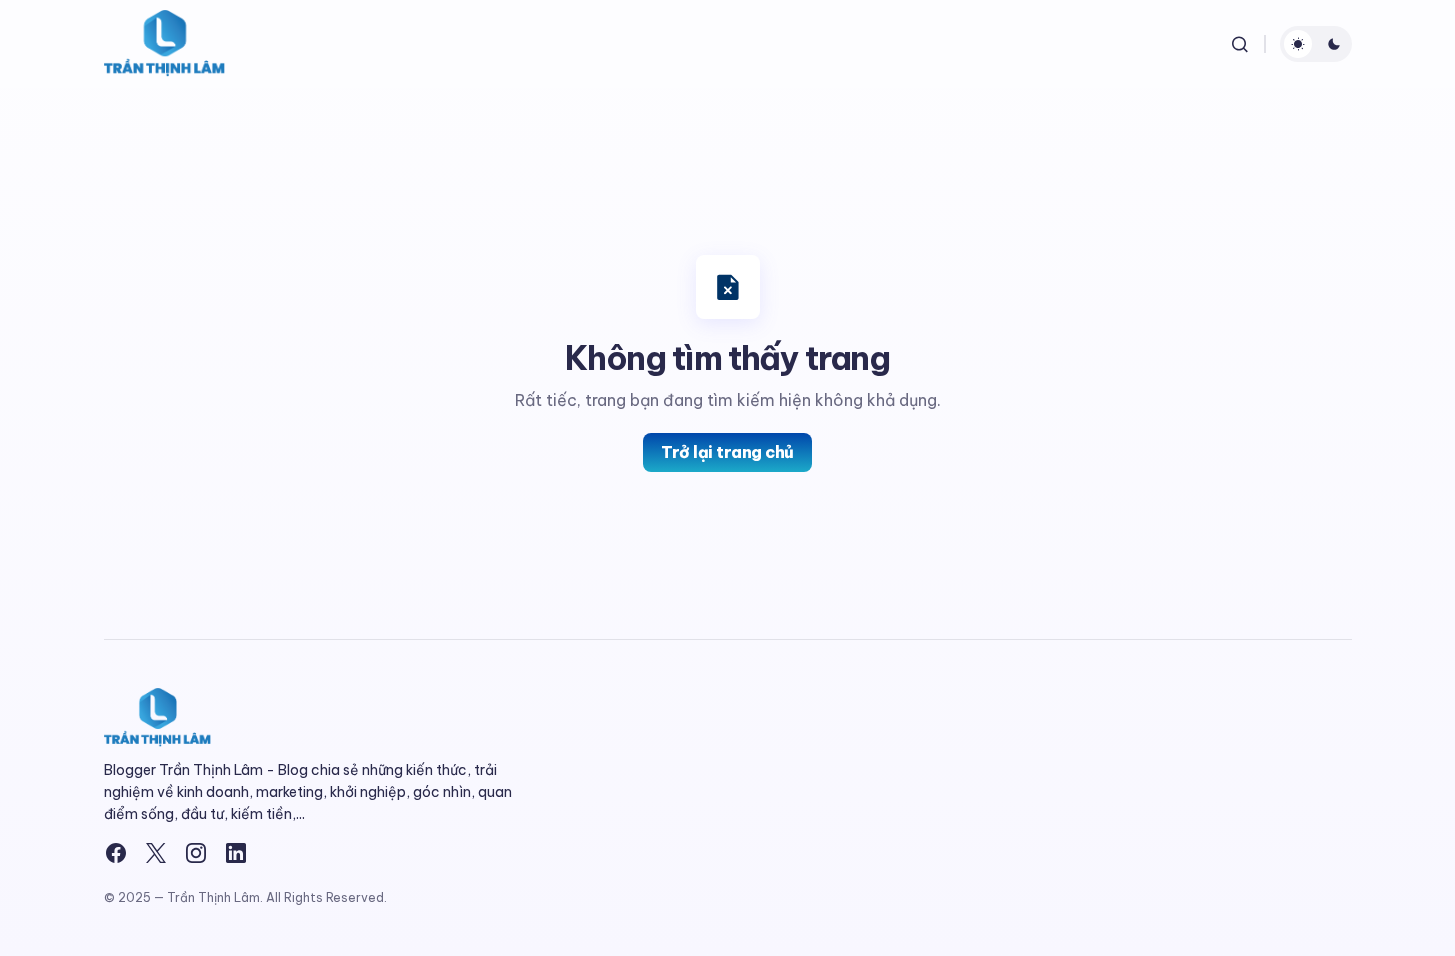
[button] (1240, 44)
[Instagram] (196, 853)
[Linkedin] (236, 853)
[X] (156, 853)
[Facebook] (116, 853)
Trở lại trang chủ (727, 452)
